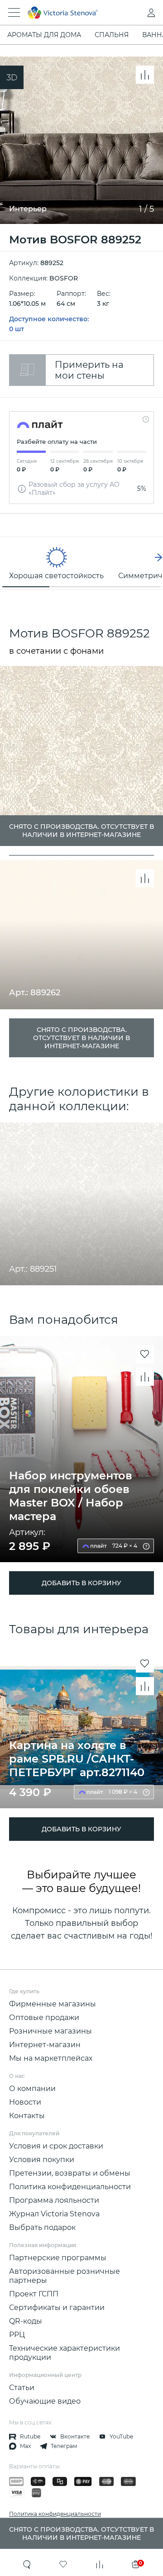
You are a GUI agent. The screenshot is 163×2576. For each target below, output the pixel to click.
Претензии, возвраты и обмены (70, 2173)
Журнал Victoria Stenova (54, 2214)
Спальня (112, 35)
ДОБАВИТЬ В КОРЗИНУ (81, 1583)
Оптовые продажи (44, 2018)
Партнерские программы (58, 2258)
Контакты (27, 2116)
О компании (32, 2089)
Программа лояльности (54, 2200)
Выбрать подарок (42, 2227)
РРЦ (17, 2335)
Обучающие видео (45, 2401)
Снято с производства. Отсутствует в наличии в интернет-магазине (81, 1038)
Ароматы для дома (44, 35)
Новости (25, 2102)
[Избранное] (63, 2564)
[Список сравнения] (100, 2564)
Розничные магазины (50, 2031)
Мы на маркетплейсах (51, 2058)
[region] (81, 563)
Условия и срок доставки (56, 2146)
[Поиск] (27, 2564)
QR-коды (26, 2321)
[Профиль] (133, 13)
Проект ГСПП (34, 2294)
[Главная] (69, 13)
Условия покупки (42, 2160)
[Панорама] (12, 77)
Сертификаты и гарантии (57, 2307)
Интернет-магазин (45, 2045)
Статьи (22, 2388)
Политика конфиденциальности (70, 2187)
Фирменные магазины (53, 2004)
